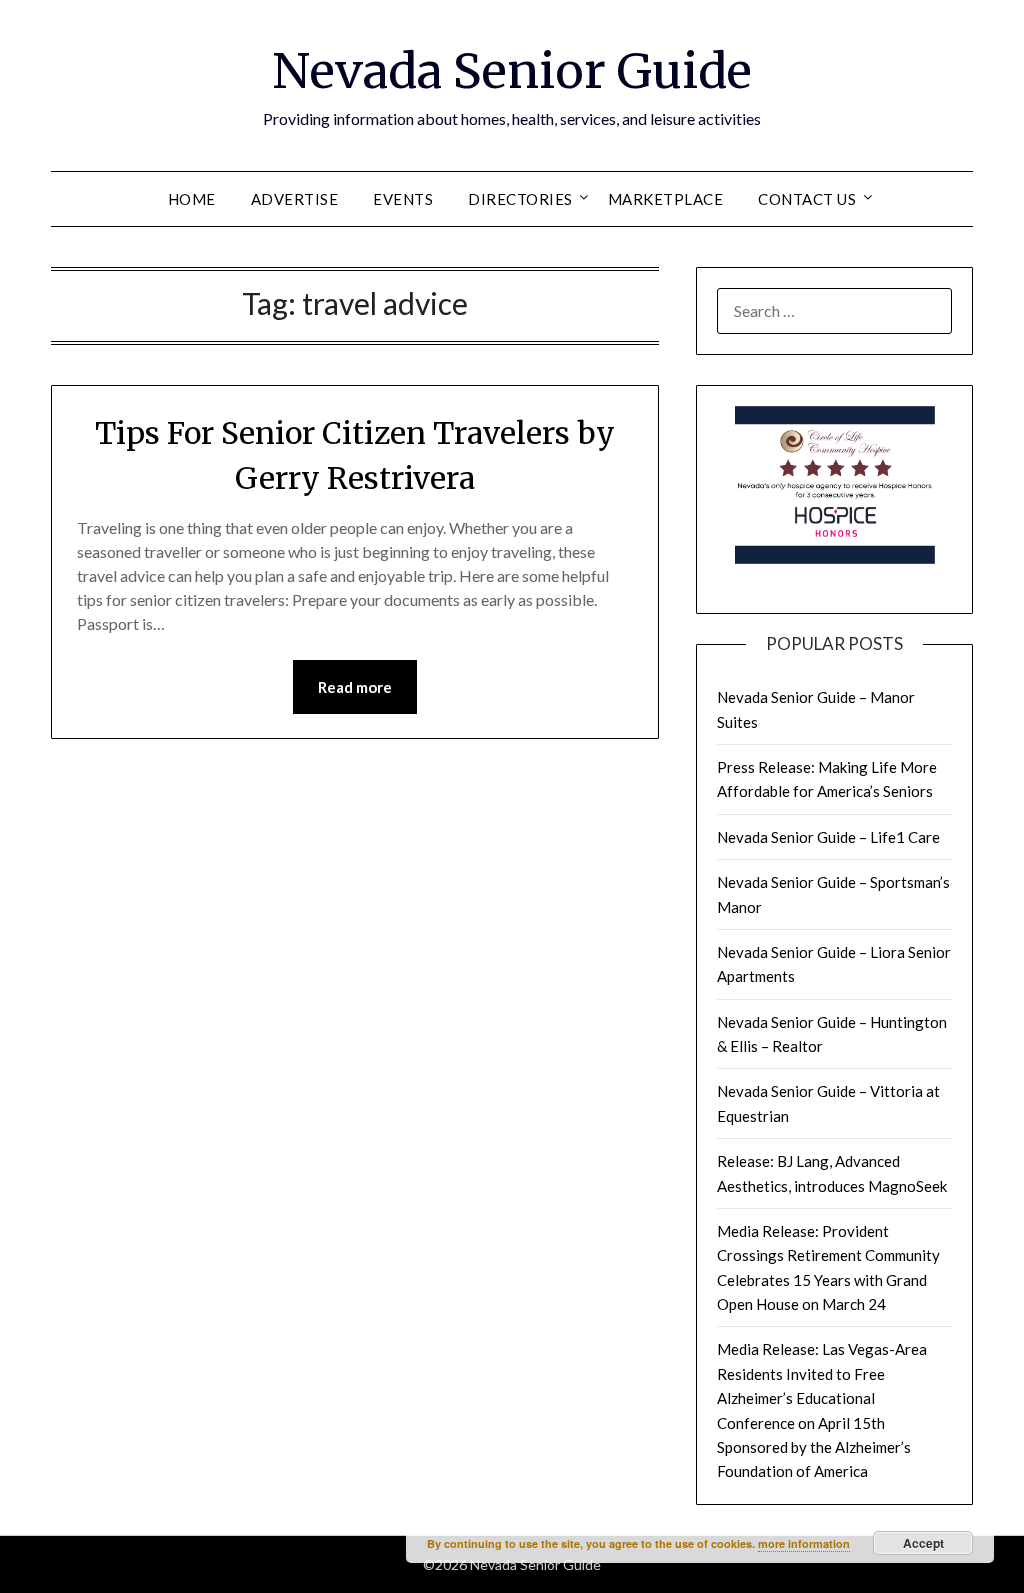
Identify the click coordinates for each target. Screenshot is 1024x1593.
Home (192, 199)
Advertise (295, 199)
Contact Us (807, 199)
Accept (923, 1543)
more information (804, 1543)
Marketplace (666, 199)
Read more (355, 687)
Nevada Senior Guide (512, 71)
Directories (520, 199)
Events (403, 199)
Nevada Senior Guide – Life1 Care (828, 837)
